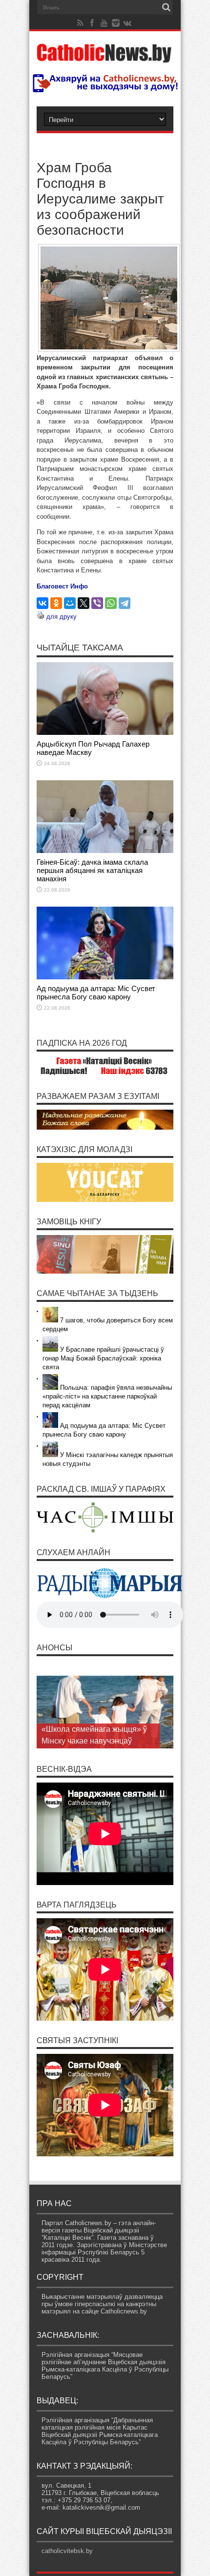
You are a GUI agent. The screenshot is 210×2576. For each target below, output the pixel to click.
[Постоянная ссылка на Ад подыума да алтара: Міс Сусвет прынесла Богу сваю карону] (105, 977)
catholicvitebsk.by (67, 2551)
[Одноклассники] (56, 603)
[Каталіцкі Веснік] (105, 57)
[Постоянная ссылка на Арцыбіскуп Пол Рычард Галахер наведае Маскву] (105, 733)
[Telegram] (125, 603)
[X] (84, 603)
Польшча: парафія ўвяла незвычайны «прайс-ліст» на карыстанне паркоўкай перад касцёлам (107, 1396)
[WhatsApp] (111, 603)
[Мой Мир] (70, 603)
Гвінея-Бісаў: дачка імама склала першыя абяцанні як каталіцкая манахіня (92, 870)
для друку (62, 617)
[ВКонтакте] (42, 603)
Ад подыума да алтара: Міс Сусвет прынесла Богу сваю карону (96, 993)
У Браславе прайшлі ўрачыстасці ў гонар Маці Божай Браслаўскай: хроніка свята (103, 1358)
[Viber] (97, 603)
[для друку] (41, 617)
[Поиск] (166, 7)
